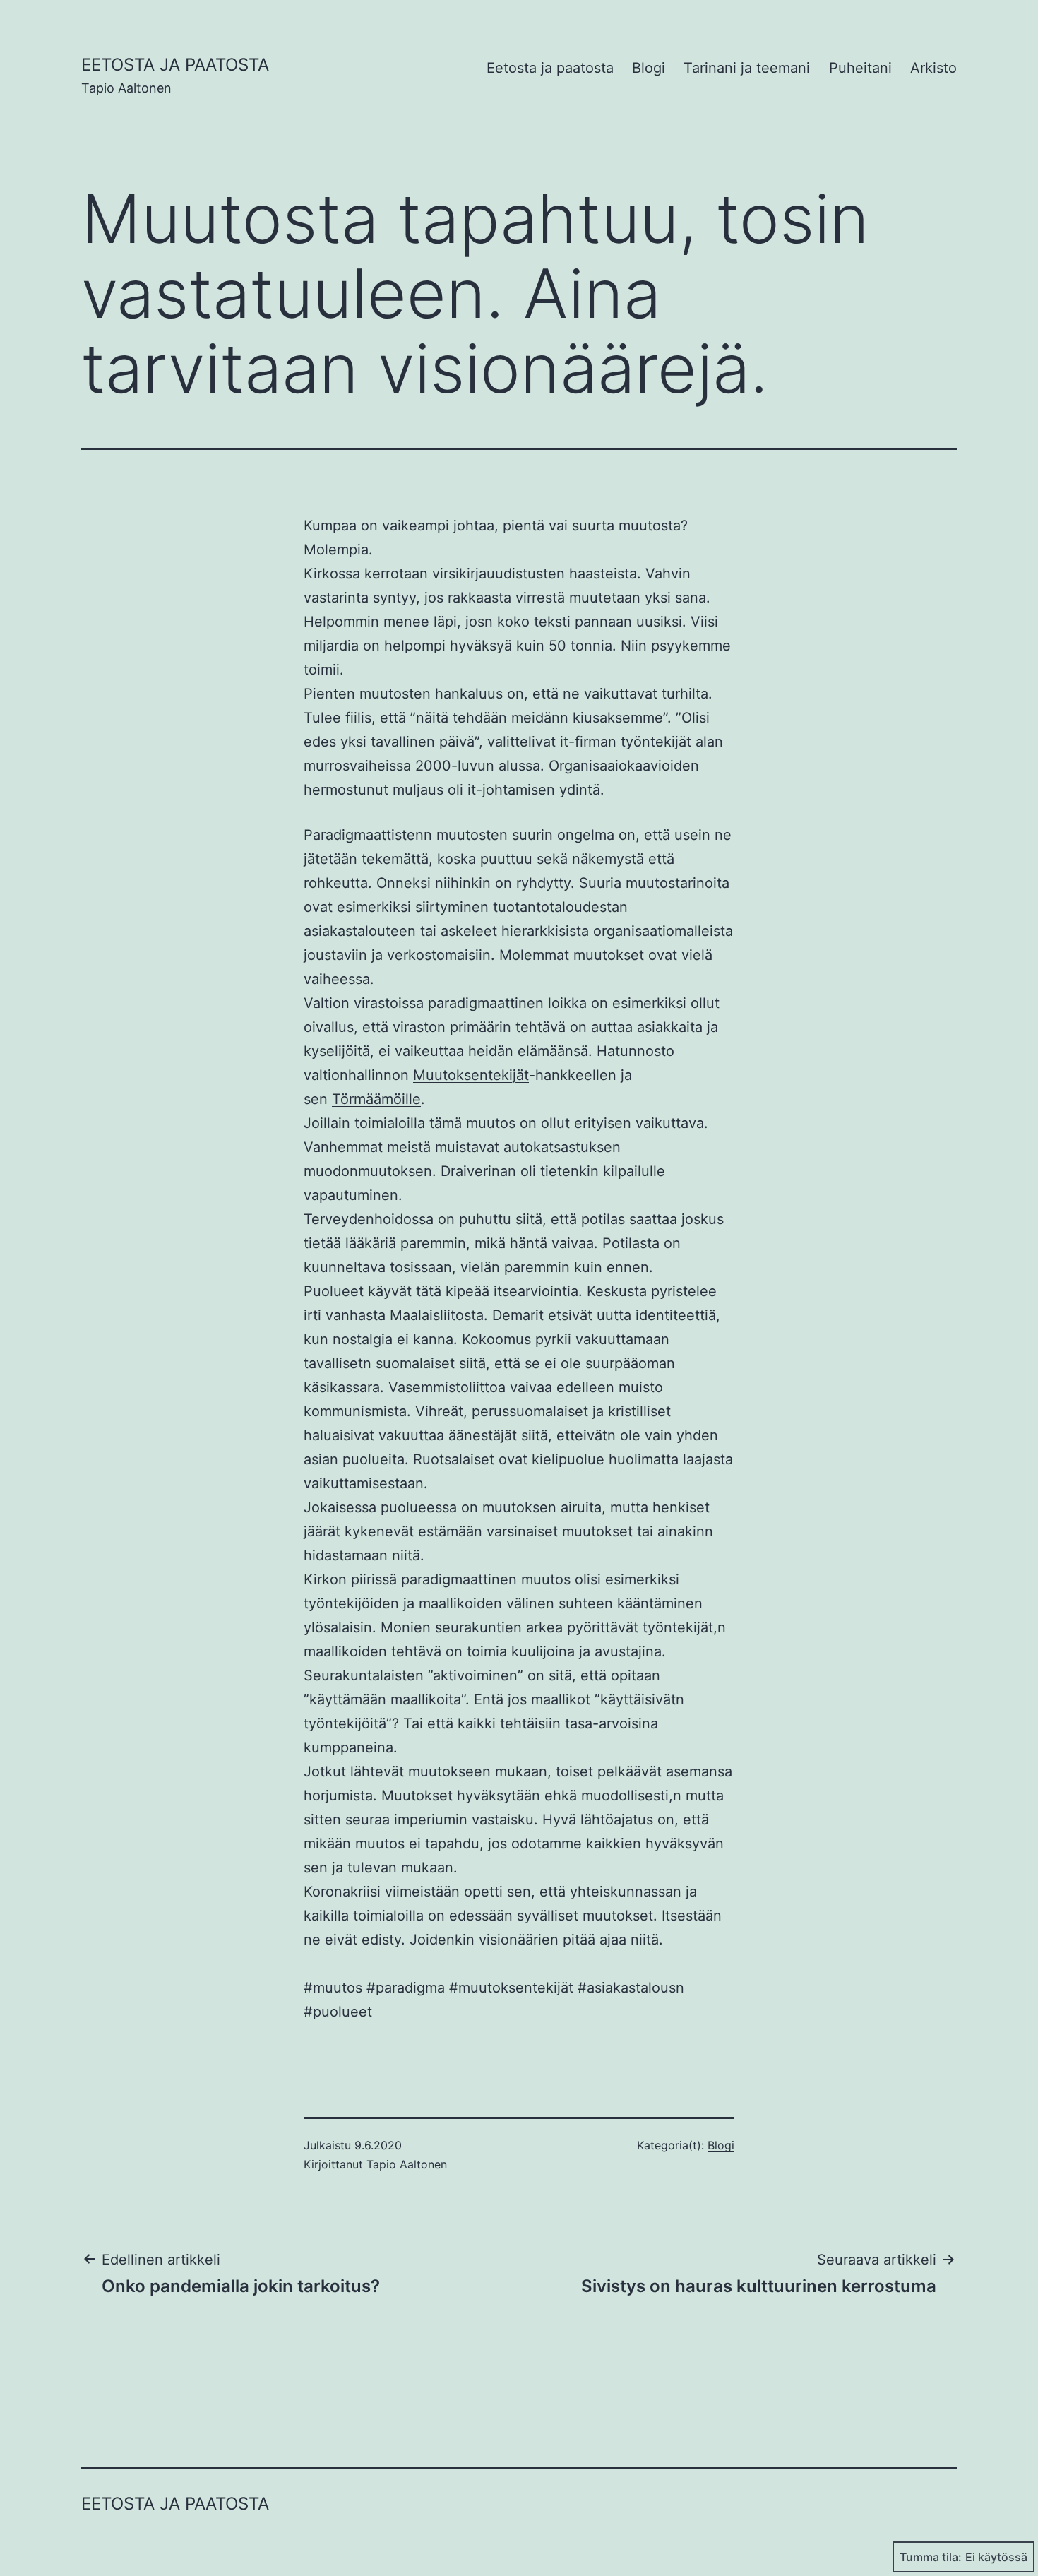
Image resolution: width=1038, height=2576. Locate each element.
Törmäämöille (376, 1099)
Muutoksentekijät (471, 1075)
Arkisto (933, 68)
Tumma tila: (931, 2557)
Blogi (649, 68)
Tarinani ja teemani (747, 68)
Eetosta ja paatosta (175, 65)
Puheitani (860, 68)
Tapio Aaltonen (407, 2164)
